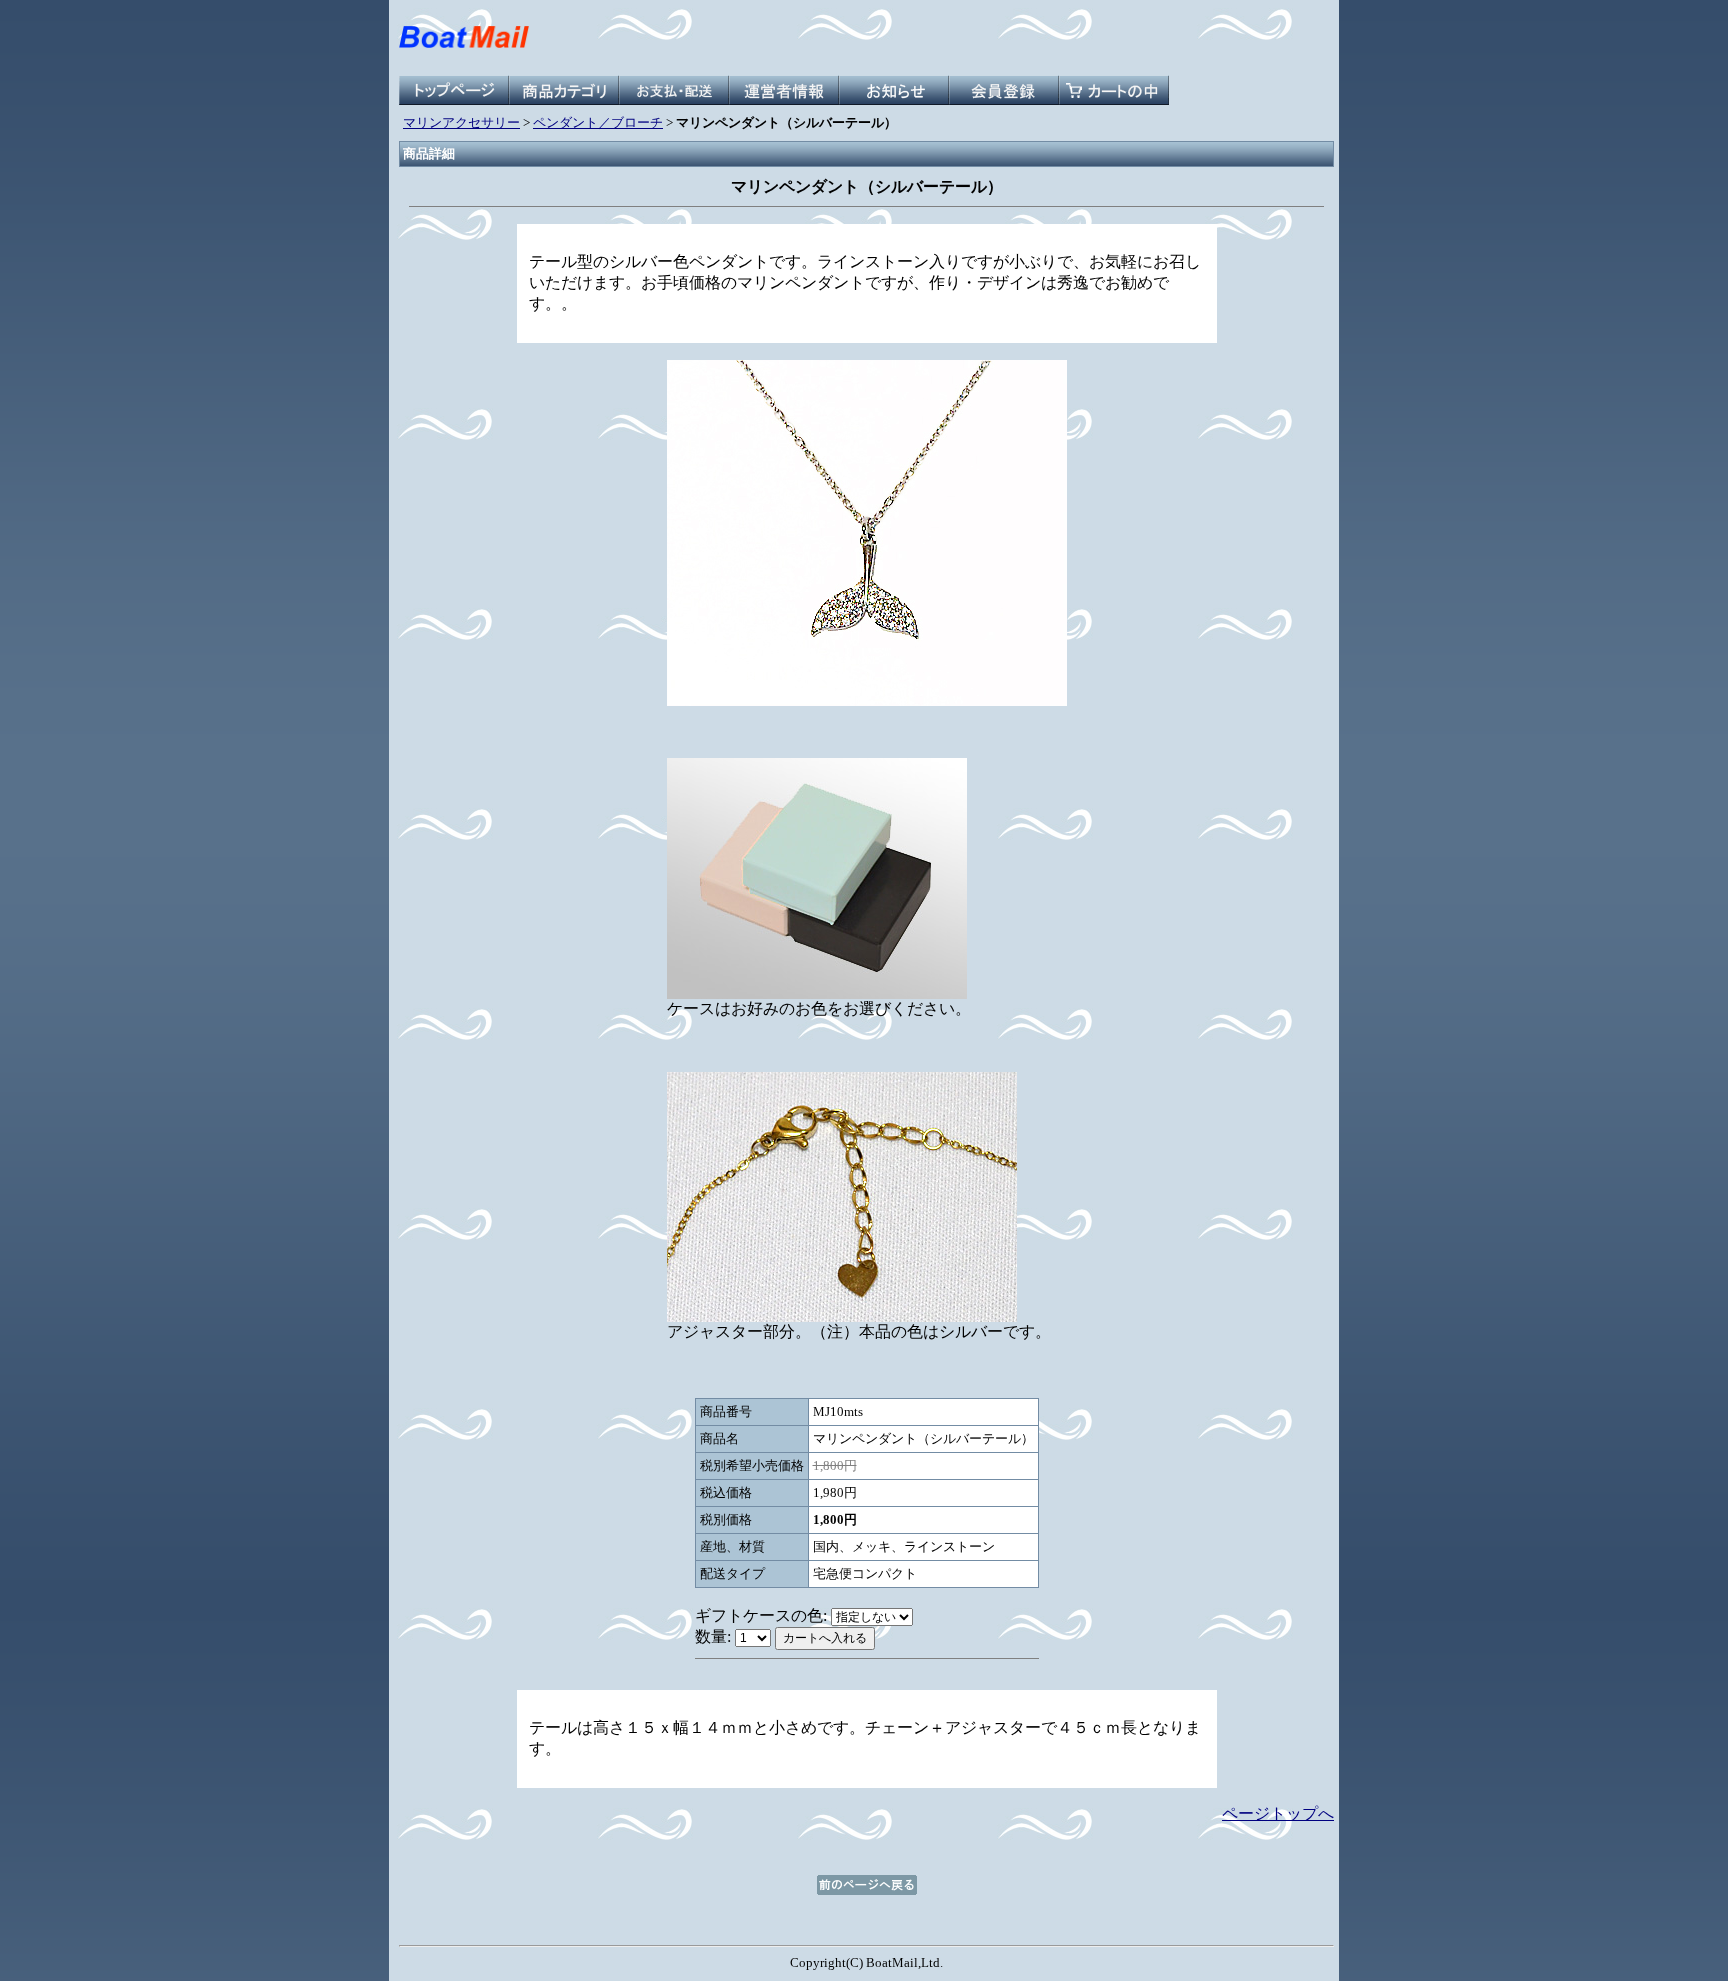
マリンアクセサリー (461, 122)
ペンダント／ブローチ (598, 122)
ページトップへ (1278, 1813)
